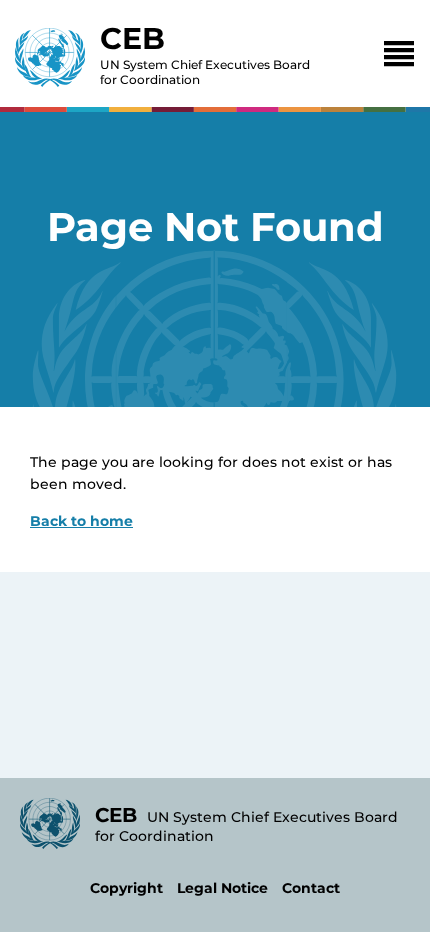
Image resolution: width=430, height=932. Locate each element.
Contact (311, 888)
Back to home (81, 521)
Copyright (126, 888)
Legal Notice (222, 888)
